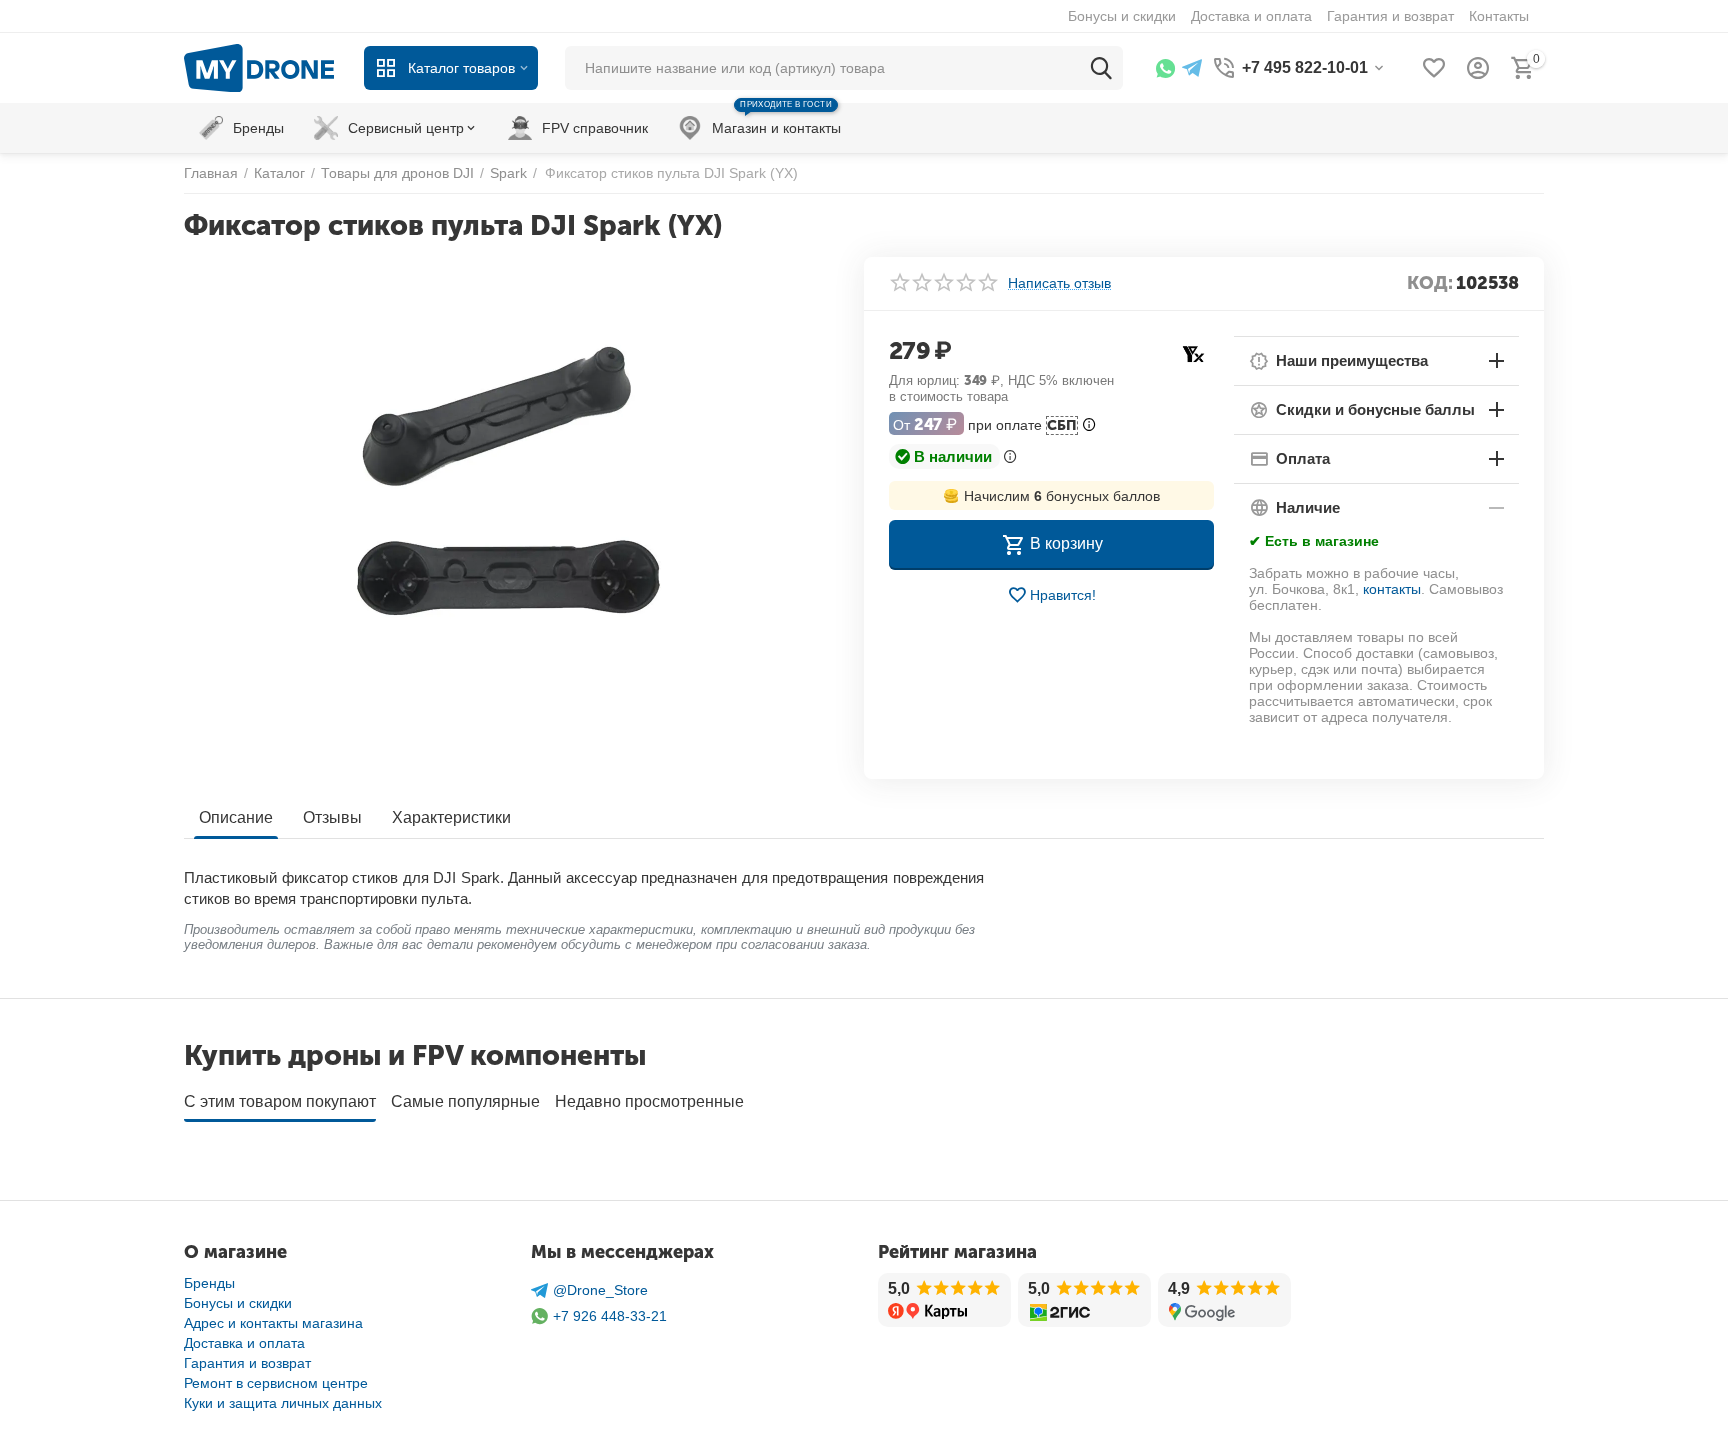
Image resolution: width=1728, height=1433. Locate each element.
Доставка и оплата (244, 1343)
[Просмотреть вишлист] (1434, 68)
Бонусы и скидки (238, 1303)
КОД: (1430, 283)
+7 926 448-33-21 (610, 1316)
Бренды (209, 1283)
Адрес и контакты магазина (273, 1323)
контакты (1392, 589)
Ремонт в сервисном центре (276, 1383)
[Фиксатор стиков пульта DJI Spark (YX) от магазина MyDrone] (511, 482)
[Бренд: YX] (1193, 352)
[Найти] (1101, 68)
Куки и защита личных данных (283, 1403)
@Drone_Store (600, 1290)
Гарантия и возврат (247, 1363)
